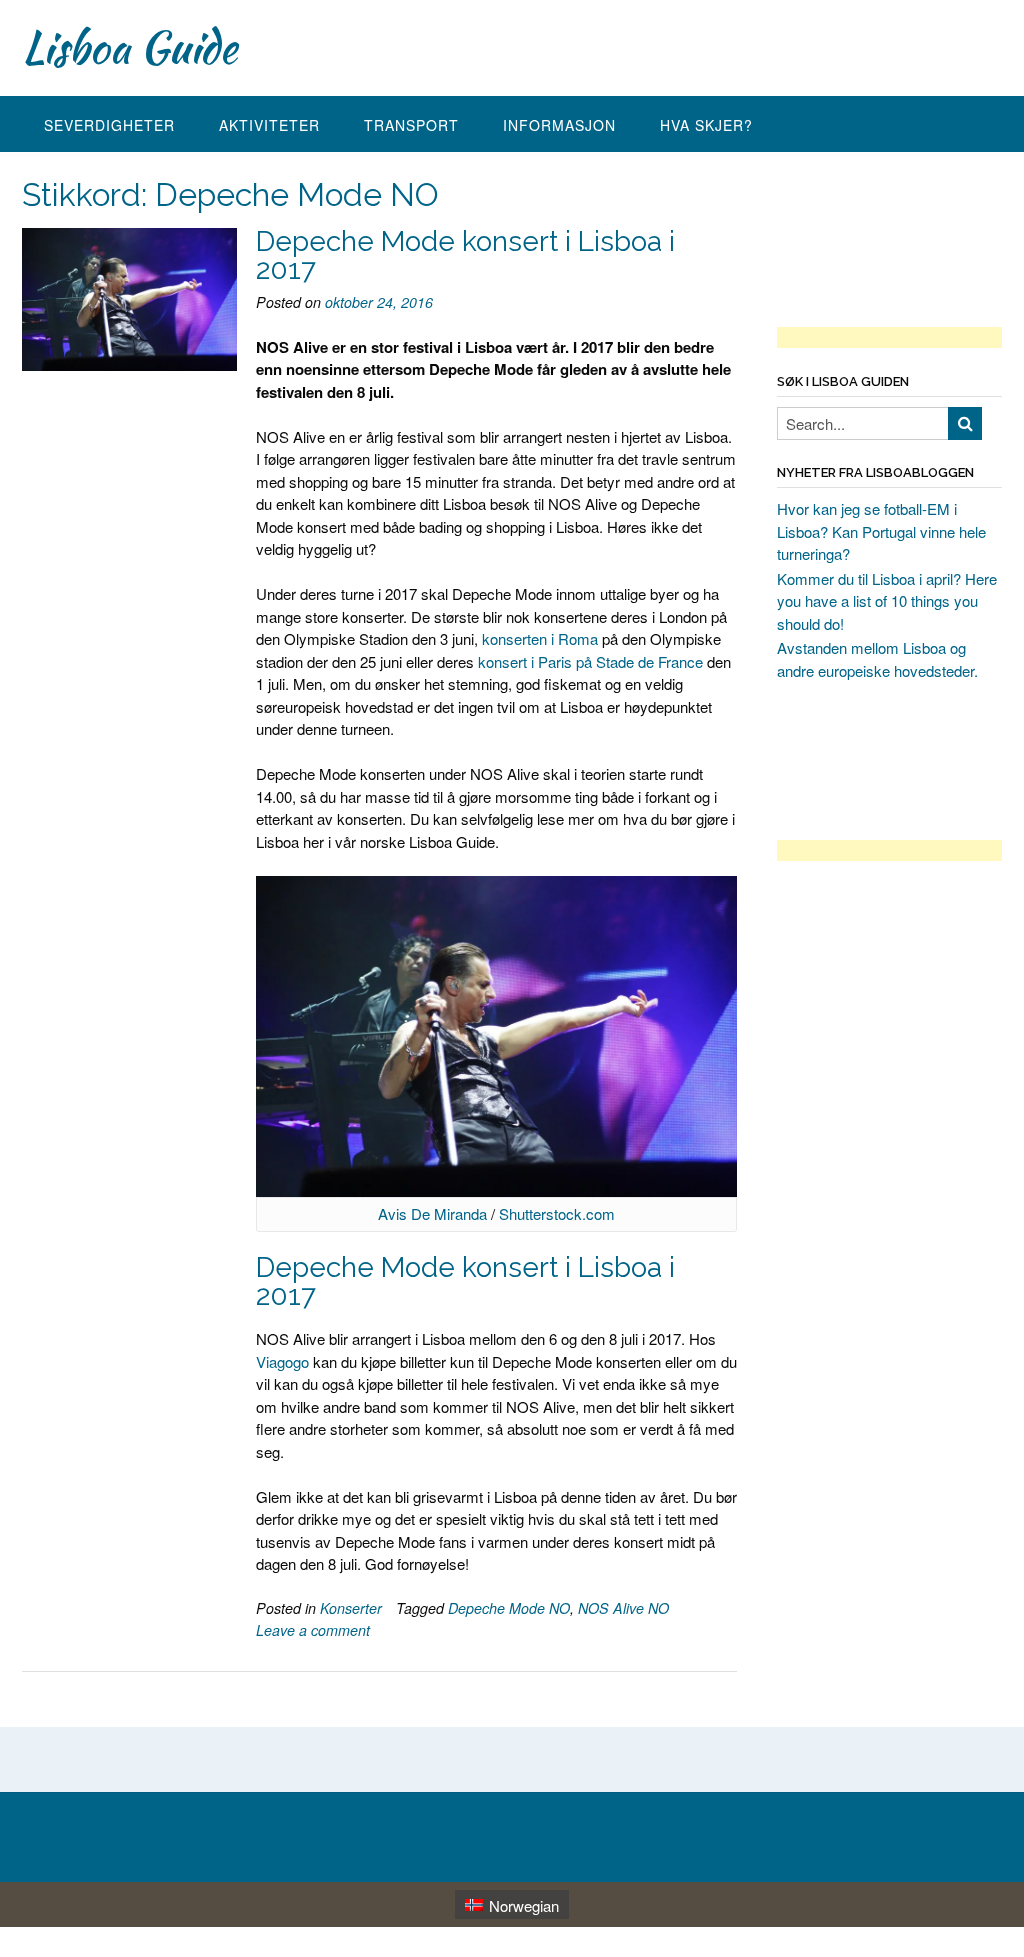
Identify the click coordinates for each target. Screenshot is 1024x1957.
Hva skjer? (706, 125)
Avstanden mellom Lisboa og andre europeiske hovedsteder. (877, 659)
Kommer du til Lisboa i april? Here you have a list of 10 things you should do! (887, 601)
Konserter (351, 1608)
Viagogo (282, 1361)
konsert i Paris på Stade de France (590, 661)
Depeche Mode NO (509, 1608)
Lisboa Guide (129, 47)
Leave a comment (313, 1630)
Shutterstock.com (557, 1213)
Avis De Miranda (432, 1213)
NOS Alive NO (623, 1608)
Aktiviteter (269, 125)
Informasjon (559, 125)
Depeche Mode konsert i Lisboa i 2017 (465, 255)
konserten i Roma (540, 638)
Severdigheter (109, 125)
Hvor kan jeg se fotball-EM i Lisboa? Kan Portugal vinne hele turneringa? (881, 531)
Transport (411, 125)
